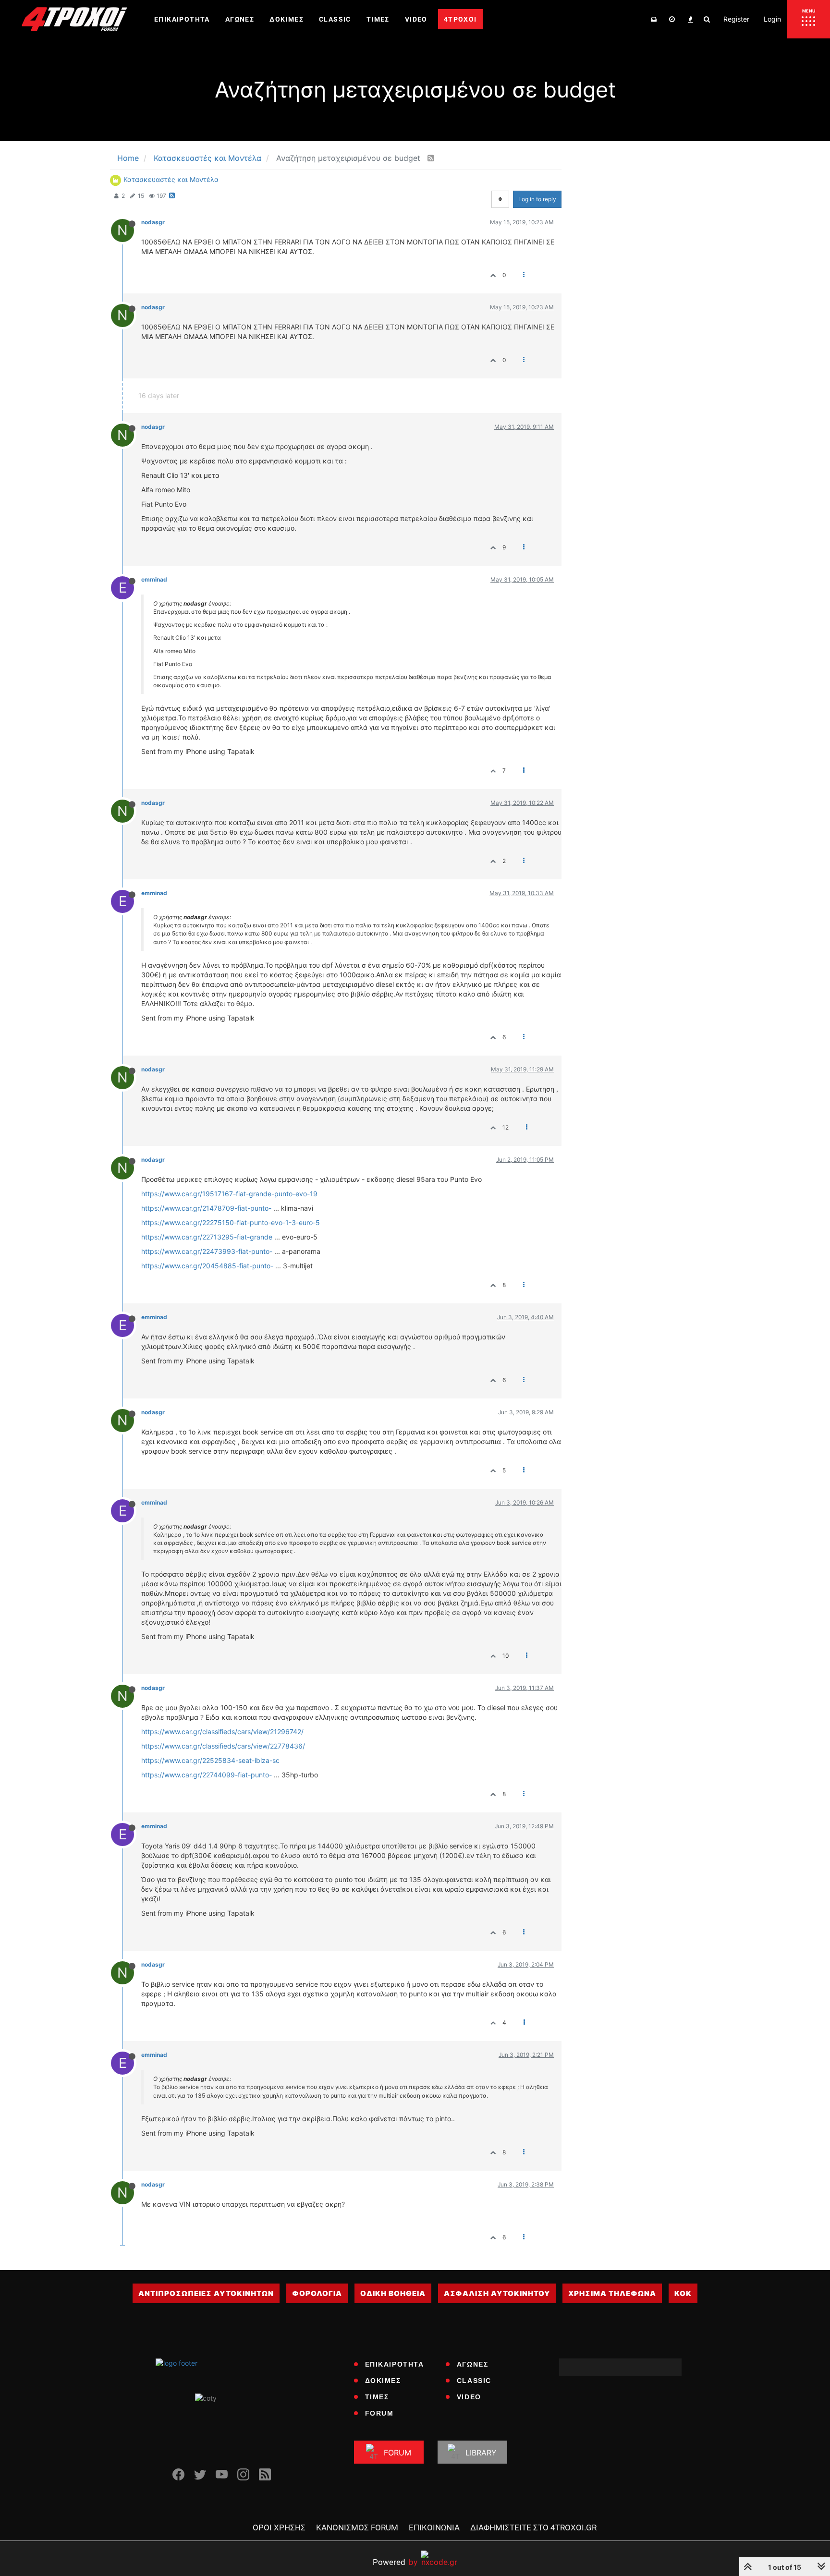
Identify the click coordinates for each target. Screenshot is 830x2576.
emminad (154, 579)
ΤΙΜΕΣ (377, 2397)
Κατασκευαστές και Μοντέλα (171, 179)
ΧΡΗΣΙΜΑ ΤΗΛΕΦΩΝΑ (612, 2293)
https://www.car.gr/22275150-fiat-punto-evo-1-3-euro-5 (231, 1222)
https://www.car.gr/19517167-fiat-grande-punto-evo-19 (229, 1194)
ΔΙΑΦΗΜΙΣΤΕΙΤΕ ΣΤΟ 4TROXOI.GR (533, 2527)
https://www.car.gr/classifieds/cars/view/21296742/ (222, 1732)
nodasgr (153, 222)
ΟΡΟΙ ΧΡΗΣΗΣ (279, 2527)
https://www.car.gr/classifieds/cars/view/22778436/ (223, 1746)
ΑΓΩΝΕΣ (473, 2364)
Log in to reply (537, 199)
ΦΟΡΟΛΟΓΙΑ (317, 2293)
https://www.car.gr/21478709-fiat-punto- (206, 1208)
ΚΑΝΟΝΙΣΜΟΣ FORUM (357, 2527)
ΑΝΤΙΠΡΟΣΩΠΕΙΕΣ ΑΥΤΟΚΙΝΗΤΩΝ (206, 2293)
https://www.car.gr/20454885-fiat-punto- (207, 1266)
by (395, 2562)
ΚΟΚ (683, 2293)
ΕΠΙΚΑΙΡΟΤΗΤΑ (395, 2364)
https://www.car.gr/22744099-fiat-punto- (207, 1775)
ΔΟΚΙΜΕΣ (383, 2381)
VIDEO (469, 2397)
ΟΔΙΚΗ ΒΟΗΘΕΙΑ (393, 2293)
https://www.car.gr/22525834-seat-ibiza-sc (210, 1760)
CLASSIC (474, 2381)
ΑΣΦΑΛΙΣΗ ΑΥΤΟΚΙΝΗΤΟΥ (497, 2293)
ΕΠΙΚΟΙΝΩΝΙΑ (434, 2527)
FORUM (379, 2413)
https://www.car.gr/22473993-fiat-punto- (207, 1251)
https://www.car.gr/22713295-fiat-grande (207, 1237)
